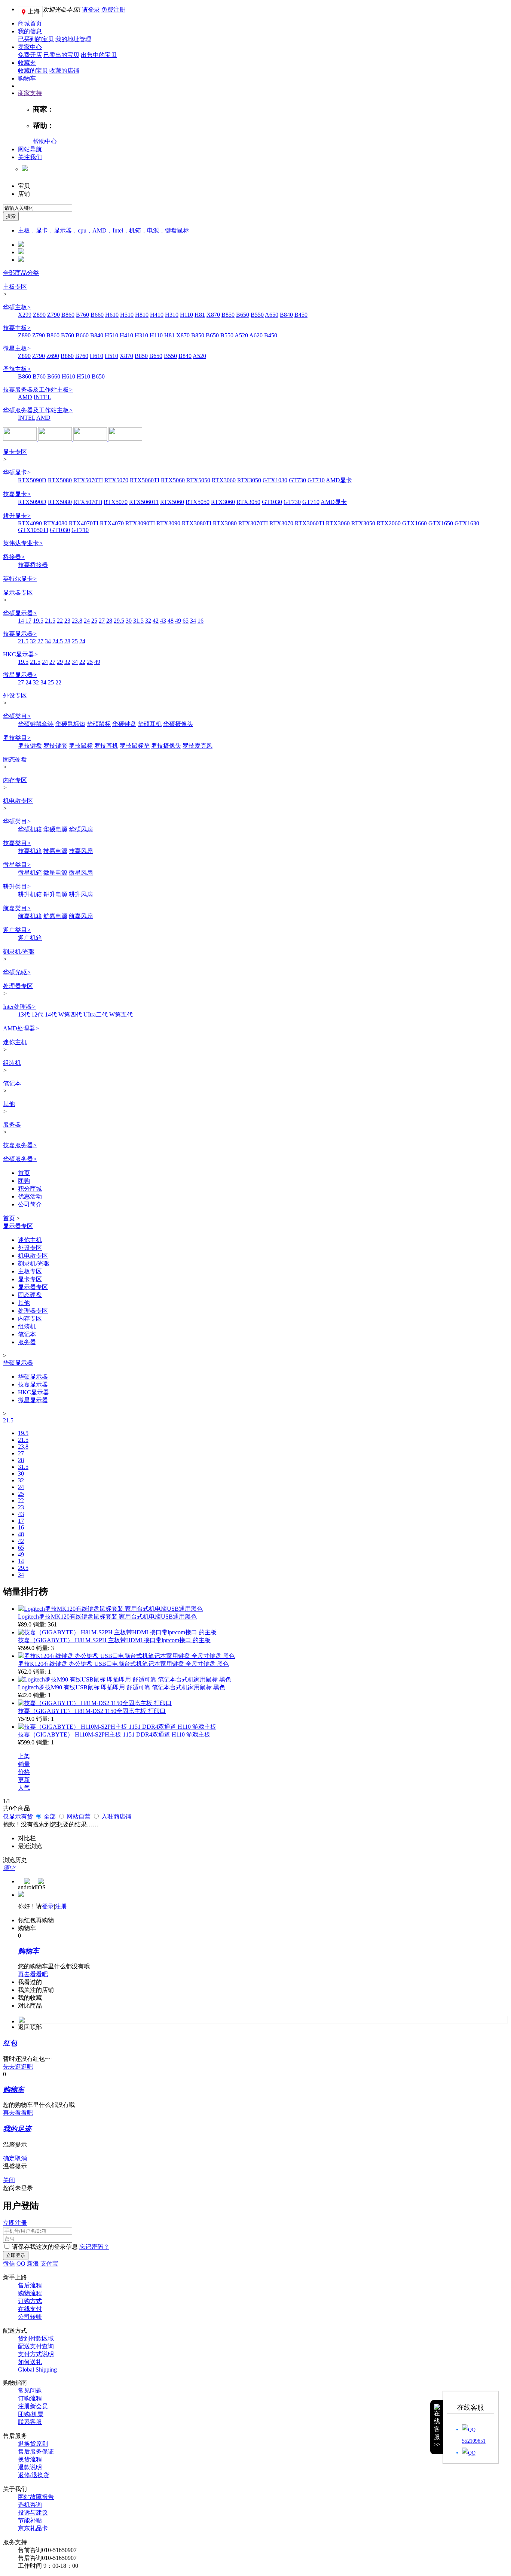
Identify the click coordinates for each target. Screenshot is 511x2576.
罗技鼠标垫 (135, 746)
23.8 (77, 621)
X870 (213, 315)
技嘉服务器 (20, 1145)
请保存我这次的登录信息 (45, 2247)
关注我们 (30, 157)
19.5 (38, 621)
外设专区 (15, 695)
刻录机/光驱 (19, 952)
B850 (228, 315)
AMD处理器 (21, 1028)
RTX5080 (60, 480)
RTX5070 (116, 480)
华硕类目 (17, 716)
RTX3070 (281, 523)
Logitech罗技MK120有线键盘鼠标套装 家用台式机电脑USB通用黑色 (107, 1617)
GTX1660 (414, 523)
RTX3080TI (197, 523)
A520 (241, 335)
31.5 (138, 621)
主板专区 (15, 287)
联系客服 (30, 2422)
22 (60, 621)
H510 (127, 315)
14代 (51, 1014)
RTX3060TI (310, 523)
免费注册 (113, 10)
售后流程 (30, 2285)
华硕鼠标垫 (70, 724)
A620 (256, 335)
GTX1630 (467, 523)
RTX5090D (32, 480)
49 (178, 621)
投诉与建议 (33, 2513)
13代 (24, 1014)
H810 (142, 315)
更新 (24, 1780)
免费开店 (30, 55)
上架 (24, 1756)
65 (186, 621)
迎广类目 (17, 930)
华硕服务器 (20, 1159)
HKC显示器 (21, 654)
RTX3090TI (140, 523)
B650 (243, 315)
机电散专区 (18, 801)
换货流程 (30, 2459)
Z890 (39, 315)
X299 (25, 315)
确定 (9, 2158)
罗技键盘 (30, 746)
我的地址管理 (73, 39)
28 (109, 621)
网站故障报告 (36, 2497)
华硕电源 (55, 829)
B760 (82, 315)
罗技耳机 (106, 746)
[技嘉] (91, 439)
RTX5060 (173, 480)
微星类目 (17, 865)
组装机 (12, 1063)
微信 (9, 2264)
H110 (186, 315)
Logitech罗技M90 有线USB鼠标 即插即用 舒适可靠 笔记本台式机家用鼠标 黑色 (122, 1687)
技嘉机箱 (30, 851)
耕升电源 (55, 894)
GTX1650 (441, 523)
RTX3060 (224, 480)
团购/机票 (31, 2414)
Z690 (53, 356)
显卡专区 (15, 452)
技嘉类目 (17, 843)
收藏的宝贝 (33, 71)
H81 (200, 315)
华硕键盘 (124, 724)
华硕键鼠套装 (36, 724)
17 (28, 621)
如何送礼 (30, 2362)
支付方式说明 (36, 2354)
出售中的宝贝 (99, 55)
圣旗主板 (17, 369)
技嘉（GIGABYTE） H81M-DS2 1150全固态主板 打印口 (92, 1711)
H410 (157, 315)
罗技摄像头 (166, 746)
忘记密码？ (94, 2247)
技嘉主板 (17, 328)
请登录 (91, 10)
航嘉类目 (17, 908)
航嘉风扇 (81, 916)
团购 (24, 1181)
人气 (24, 1788)
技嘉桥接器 (33, 565)
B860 (68, 315)
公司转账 (30, 2317)
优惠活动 (30, 1196)
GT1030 (272, 502)
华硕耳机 (150, 724)
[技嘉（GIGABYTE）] (125, 439)
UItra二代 (96, 1014)
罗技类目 (17, 738)
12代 (37, 1014)
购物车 (27, 78)
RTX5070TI (88, 480)
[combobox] (38, 208)
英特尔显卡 (20, 579)
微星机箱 (30, 873)
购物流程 (30, 2293)
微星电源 (55, 873)
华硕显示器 (20, 613)
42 (156, 621)
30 (129, 621)
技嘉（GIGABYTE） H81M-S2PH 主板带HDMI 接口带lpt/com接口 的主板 (114, 1640)
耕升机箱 (30, 894)
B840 (286, 315)
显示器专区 (18, 593)
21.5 (50, 621)
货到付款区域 (36, 2338)
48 (171, 621)
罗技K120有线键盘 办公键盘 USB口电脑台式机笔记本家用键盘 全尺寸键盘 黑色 (123, 1664)
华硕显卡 (17, 472)
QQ (21, 2264)
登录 (48, 1906)
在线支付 (30, 2309)
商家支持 (30, 93)
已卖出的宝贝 (61, 55)
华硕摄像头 (178, 724)
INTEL (42, 397)
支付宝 (49, 2264)
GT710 (316, 480)
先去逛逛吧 (18, 2067)
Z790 (53, 315)
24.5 (58, 641)
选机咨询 (30, 2505)
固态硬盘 (15, 760)
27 (102, 621)
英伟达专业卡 (23, 543)
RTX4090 (30, 523)
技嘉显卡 (17, 494)
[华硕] (21, 439)
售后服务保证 (36, 2452)
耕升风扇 (81, 894)
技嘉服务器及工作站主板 (38, 390)
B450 (301, 315)
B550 (257, 315)
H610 (112, 315)
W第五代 (121, 1014)
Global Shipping (37, 2370)
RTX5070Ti (88, 502)
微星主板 (17, 348)
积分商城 (30, 1189)
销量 (24, 1764)
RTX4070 (112, 523)
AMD (25, 397)
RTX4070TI (84, 523)
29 (60, 662)
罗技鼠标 (81, 746)
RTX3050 (249, 480)
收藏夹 (27, 63)
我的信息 (30, 31)
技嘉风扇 (81, 851)
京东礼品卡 (33, 2528)
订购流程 (30, 2398)
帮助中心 (45, 141)
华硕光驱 (17, 972)
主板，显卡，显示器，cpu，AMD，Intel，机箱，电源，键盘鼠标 (103, 230)
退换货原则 (33, 2444)
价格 (24, 1772)
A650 (272, 315)
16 (201, 621)
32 (148, 621)
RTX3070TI (253, 523)
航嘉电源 (55, 916)
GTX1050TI (33, 530)
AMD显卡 (339, 480)
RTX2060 (389, 523)
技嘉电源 (55, 851)
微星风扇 (81, 873)
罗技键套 (55, 746)
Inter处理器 (19, 1007)
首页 (24, 1173)
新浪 (33, 2264)
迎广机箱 (30, 938)
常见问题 (30, 2390)
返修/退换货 (34, 2475)
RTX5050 (198, 480)
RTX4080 (55, 523)
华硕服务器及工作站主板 (38, 410)
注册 (61, 1906)
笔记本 (12, 1083)
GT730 (297, 480)
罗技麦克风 (198, 746)
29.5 (119, 621)
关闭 (9, 2180)
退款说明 (30, 2467)
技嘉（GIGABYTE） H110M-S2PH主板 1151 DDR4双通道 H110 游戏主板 (114, 1734)
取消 (21, 2158)
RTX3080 (225, 523)
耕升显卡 (17, 516)
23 (67, 621)
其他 (9, 1104)
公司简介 (30, 1204)
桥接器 (14, 557)
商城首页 (30, 23)
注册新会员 (33, 2406)
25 (94, 621)
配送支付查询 (36, 2346)
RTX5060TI (145, 480)
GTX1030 (275, 480)
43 (163, 621)
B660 (97, 315)
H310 (172, 315)
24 (87, 621)
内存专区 (15, 780)
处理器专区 (18, 986)
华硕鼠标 (99, 724)
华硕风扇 (81, 829)
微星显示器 (20, 675)
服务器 (12, 1125)
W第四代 (70, 1014)
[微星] (56, 439)
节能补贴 (30, 2520)
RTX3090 (168, 523)
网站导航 (30, 149)
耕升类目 (17, 886)
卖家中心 (30, 47)
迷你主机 (15, 1042)
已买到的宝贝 (36, 39)
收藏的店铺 (64, 71)
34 (193, 621)
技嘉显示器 (20, 634)
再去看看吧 (33, 1974)
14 (21, 621)
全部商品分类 (21, 273)
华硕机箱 (30, 829)
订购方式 (30, 2301)
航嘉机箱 (30, 916)
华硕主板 (17, 307)
